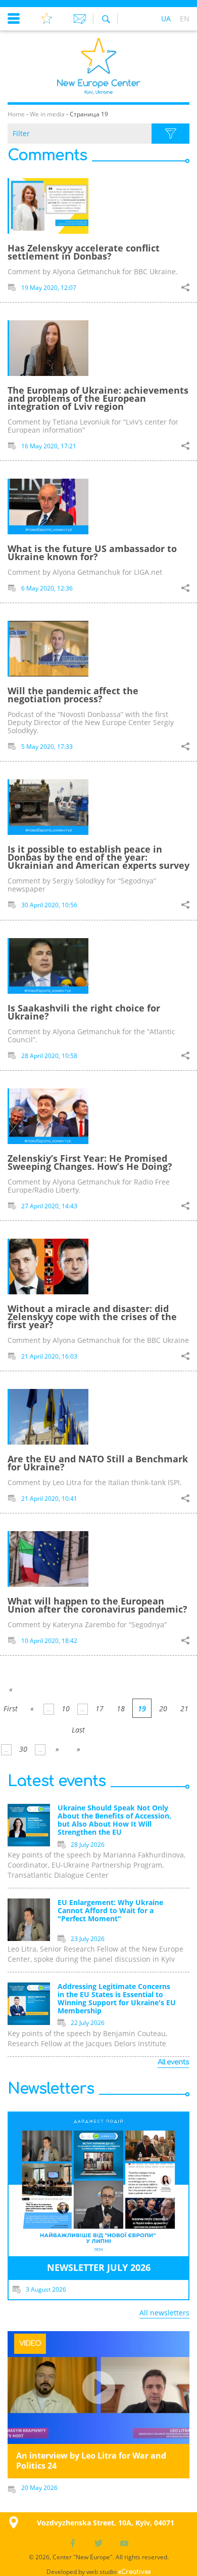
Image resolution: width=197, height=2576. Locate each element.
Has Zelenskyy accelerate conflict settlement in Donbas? (84, 252)
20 (163, 1708)
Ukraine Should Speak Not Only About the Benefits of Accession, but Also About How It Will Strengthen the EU (114, 1820)
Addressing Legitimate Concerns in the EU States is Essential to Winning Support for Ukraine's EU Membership (117, 1999)
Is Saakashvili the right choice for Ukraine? (84, 1012)
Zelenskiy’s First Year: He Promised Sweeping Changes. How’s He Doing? (90, 1162)
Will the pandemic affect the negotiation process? (73, 695)
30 (23, 1749)
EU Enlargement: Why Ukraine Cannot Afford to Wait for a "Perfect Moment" (110, 1911)
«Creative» (135, 2572)
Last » (78, 1732)
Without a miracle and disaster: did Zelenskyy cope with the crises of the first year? (92, 1317)
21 (184, 1708)
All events (173, 2062)
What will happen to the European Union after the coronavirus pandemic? (97, 1605)
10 (66, 1708)
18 (121, 1708)
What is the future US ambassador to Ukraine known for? (92, 553)
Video (30, 2343)
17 (100, 1708)
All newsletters (164, 2313)
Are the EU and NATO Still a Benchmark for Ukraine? (98, 1463)
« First (11, 1692)
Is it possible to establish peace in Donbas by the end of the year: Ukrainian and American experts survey (98, 857)
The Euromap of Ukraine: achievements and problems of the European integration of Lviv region (98, 398)
